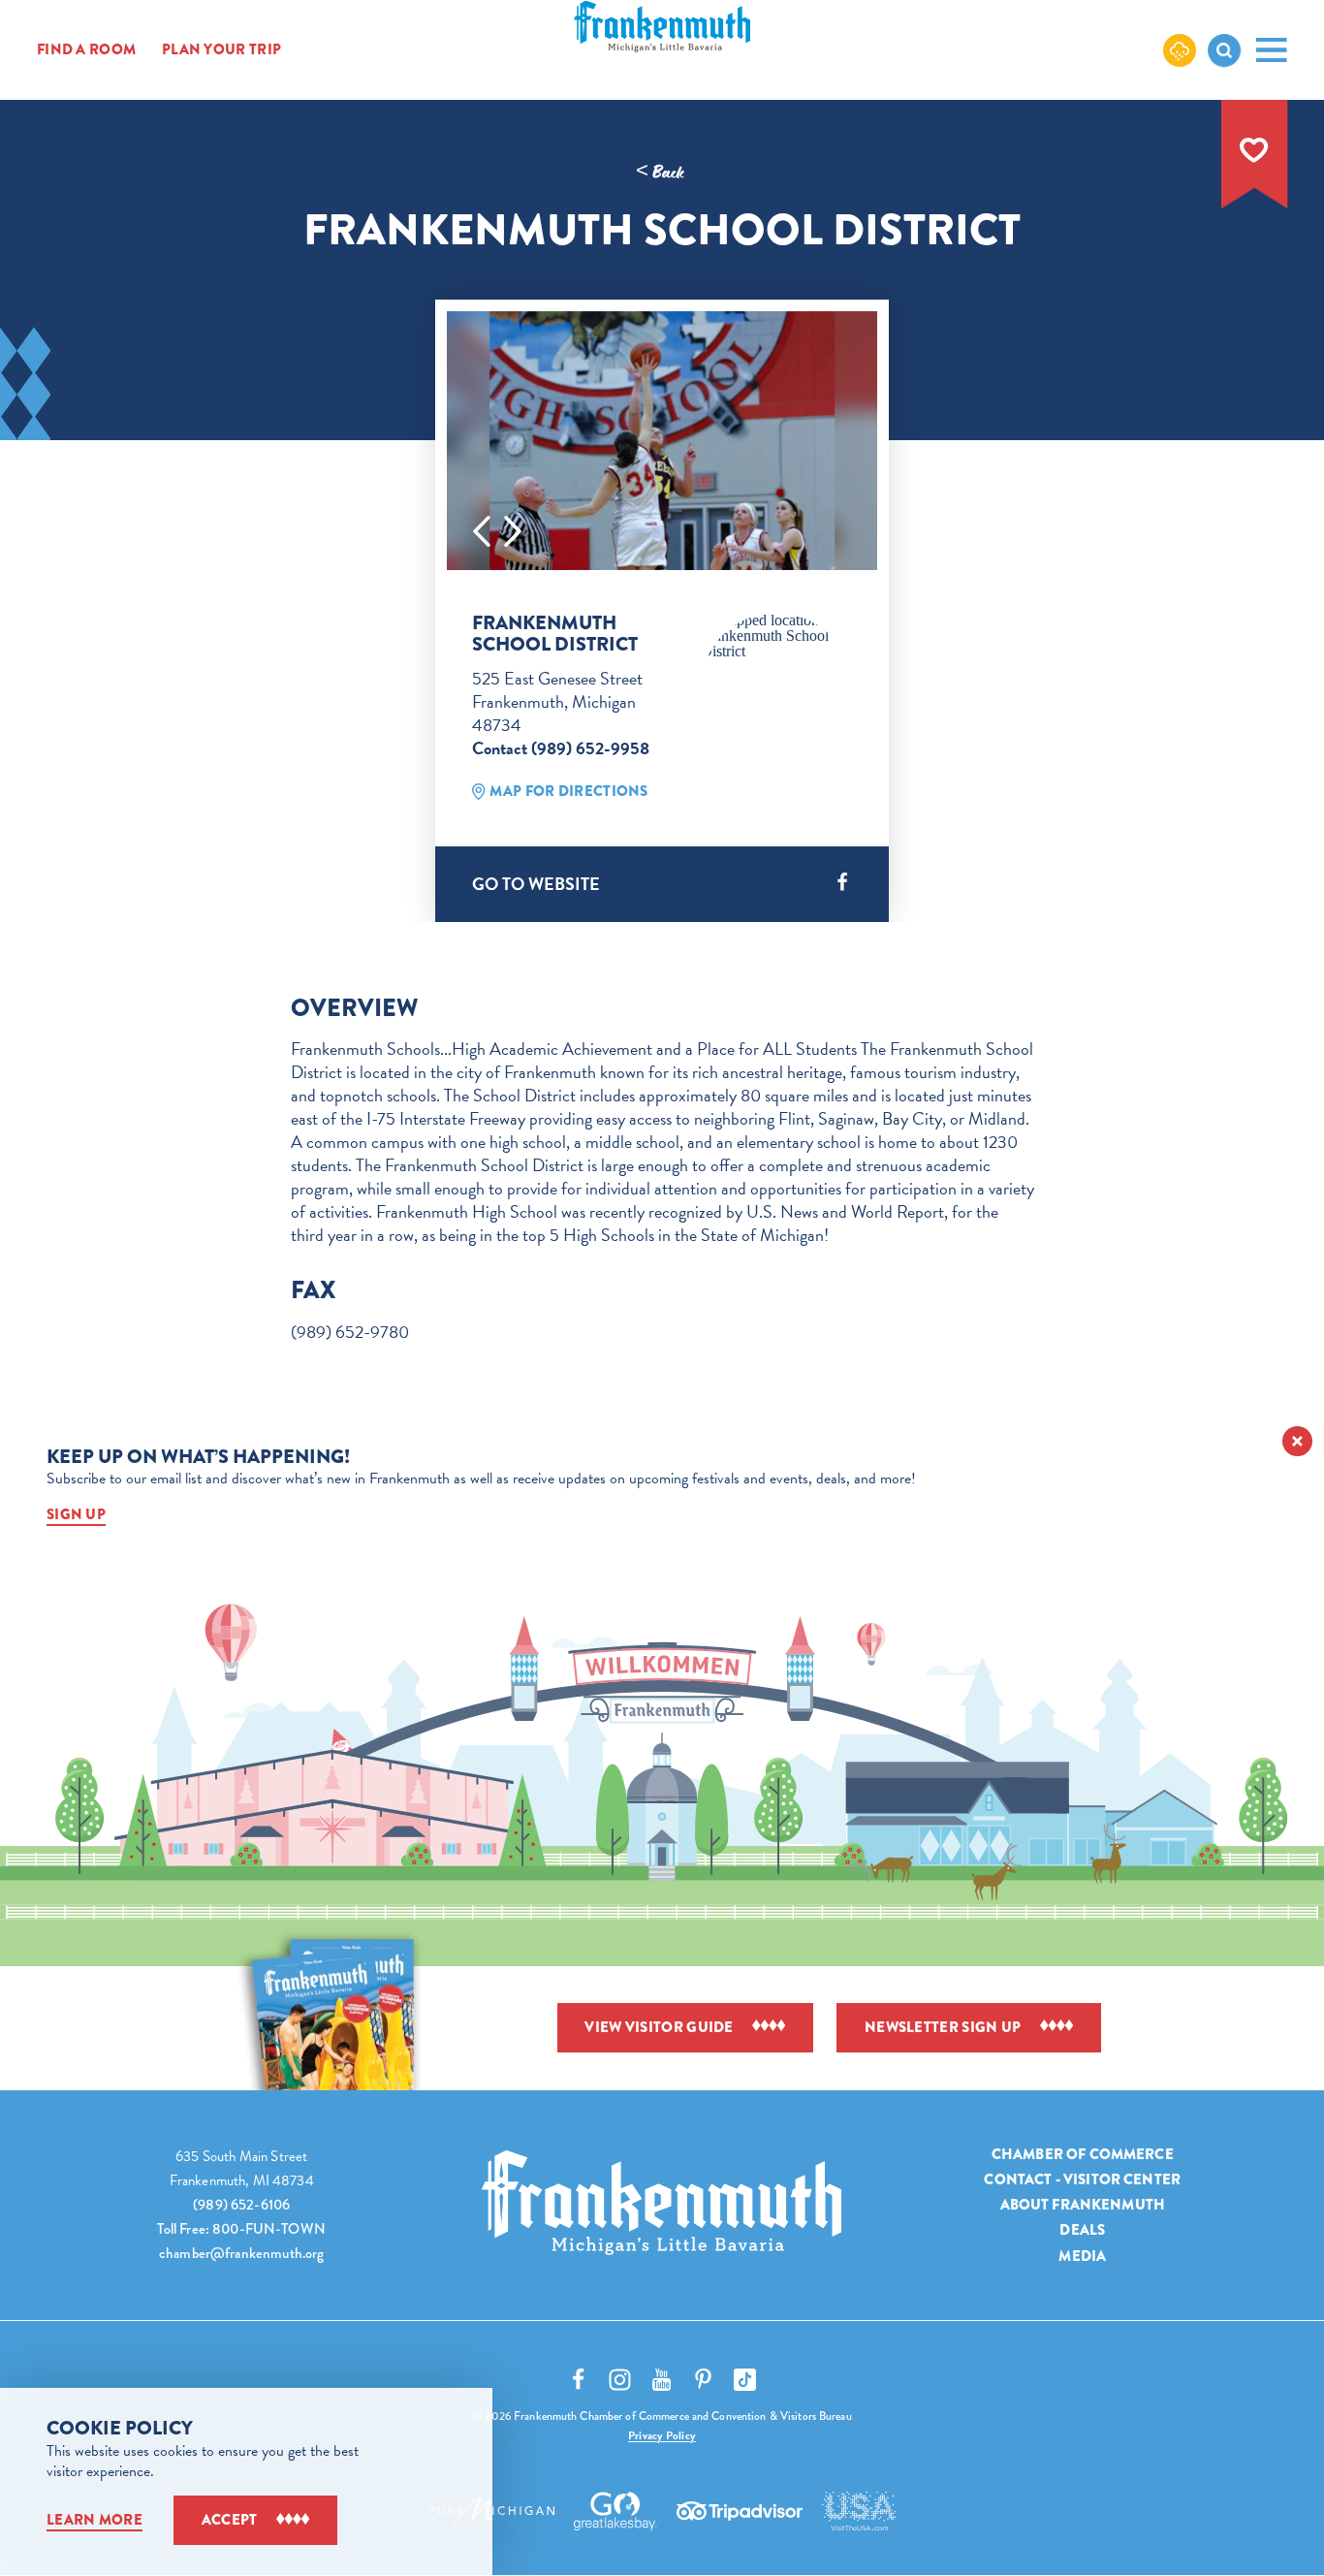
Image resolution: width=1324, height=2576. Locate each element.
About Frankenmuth (1083, 2205)
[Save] (1254, 150)
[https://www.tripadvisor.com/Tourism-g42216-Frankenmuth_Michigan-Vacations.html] (740, 2511)
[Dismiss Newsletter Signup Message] (1297, 1441)
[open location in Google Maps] (776, 636)
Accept (230, 2520)
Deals (1082, 2230)
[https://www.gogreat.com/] (616, 2511)
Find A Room (86, 50)
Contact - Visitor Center (1082, 2179)
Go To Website (536, 884)
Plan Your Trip (221, 50)
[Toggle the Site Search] (1224, 50)
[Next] (513, 531)
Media (1082, 2255)
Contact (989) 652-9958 (561, 748)
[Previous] (482, 531)
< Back (660, 173)
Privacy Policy (662, 2435)
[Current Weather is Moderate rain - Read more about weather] (1180, 49)
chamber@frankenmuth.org (241, 2253)
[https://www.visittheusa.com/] (859, 2511)
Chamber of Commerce (1083, 2154)
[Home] (662, 2203)
